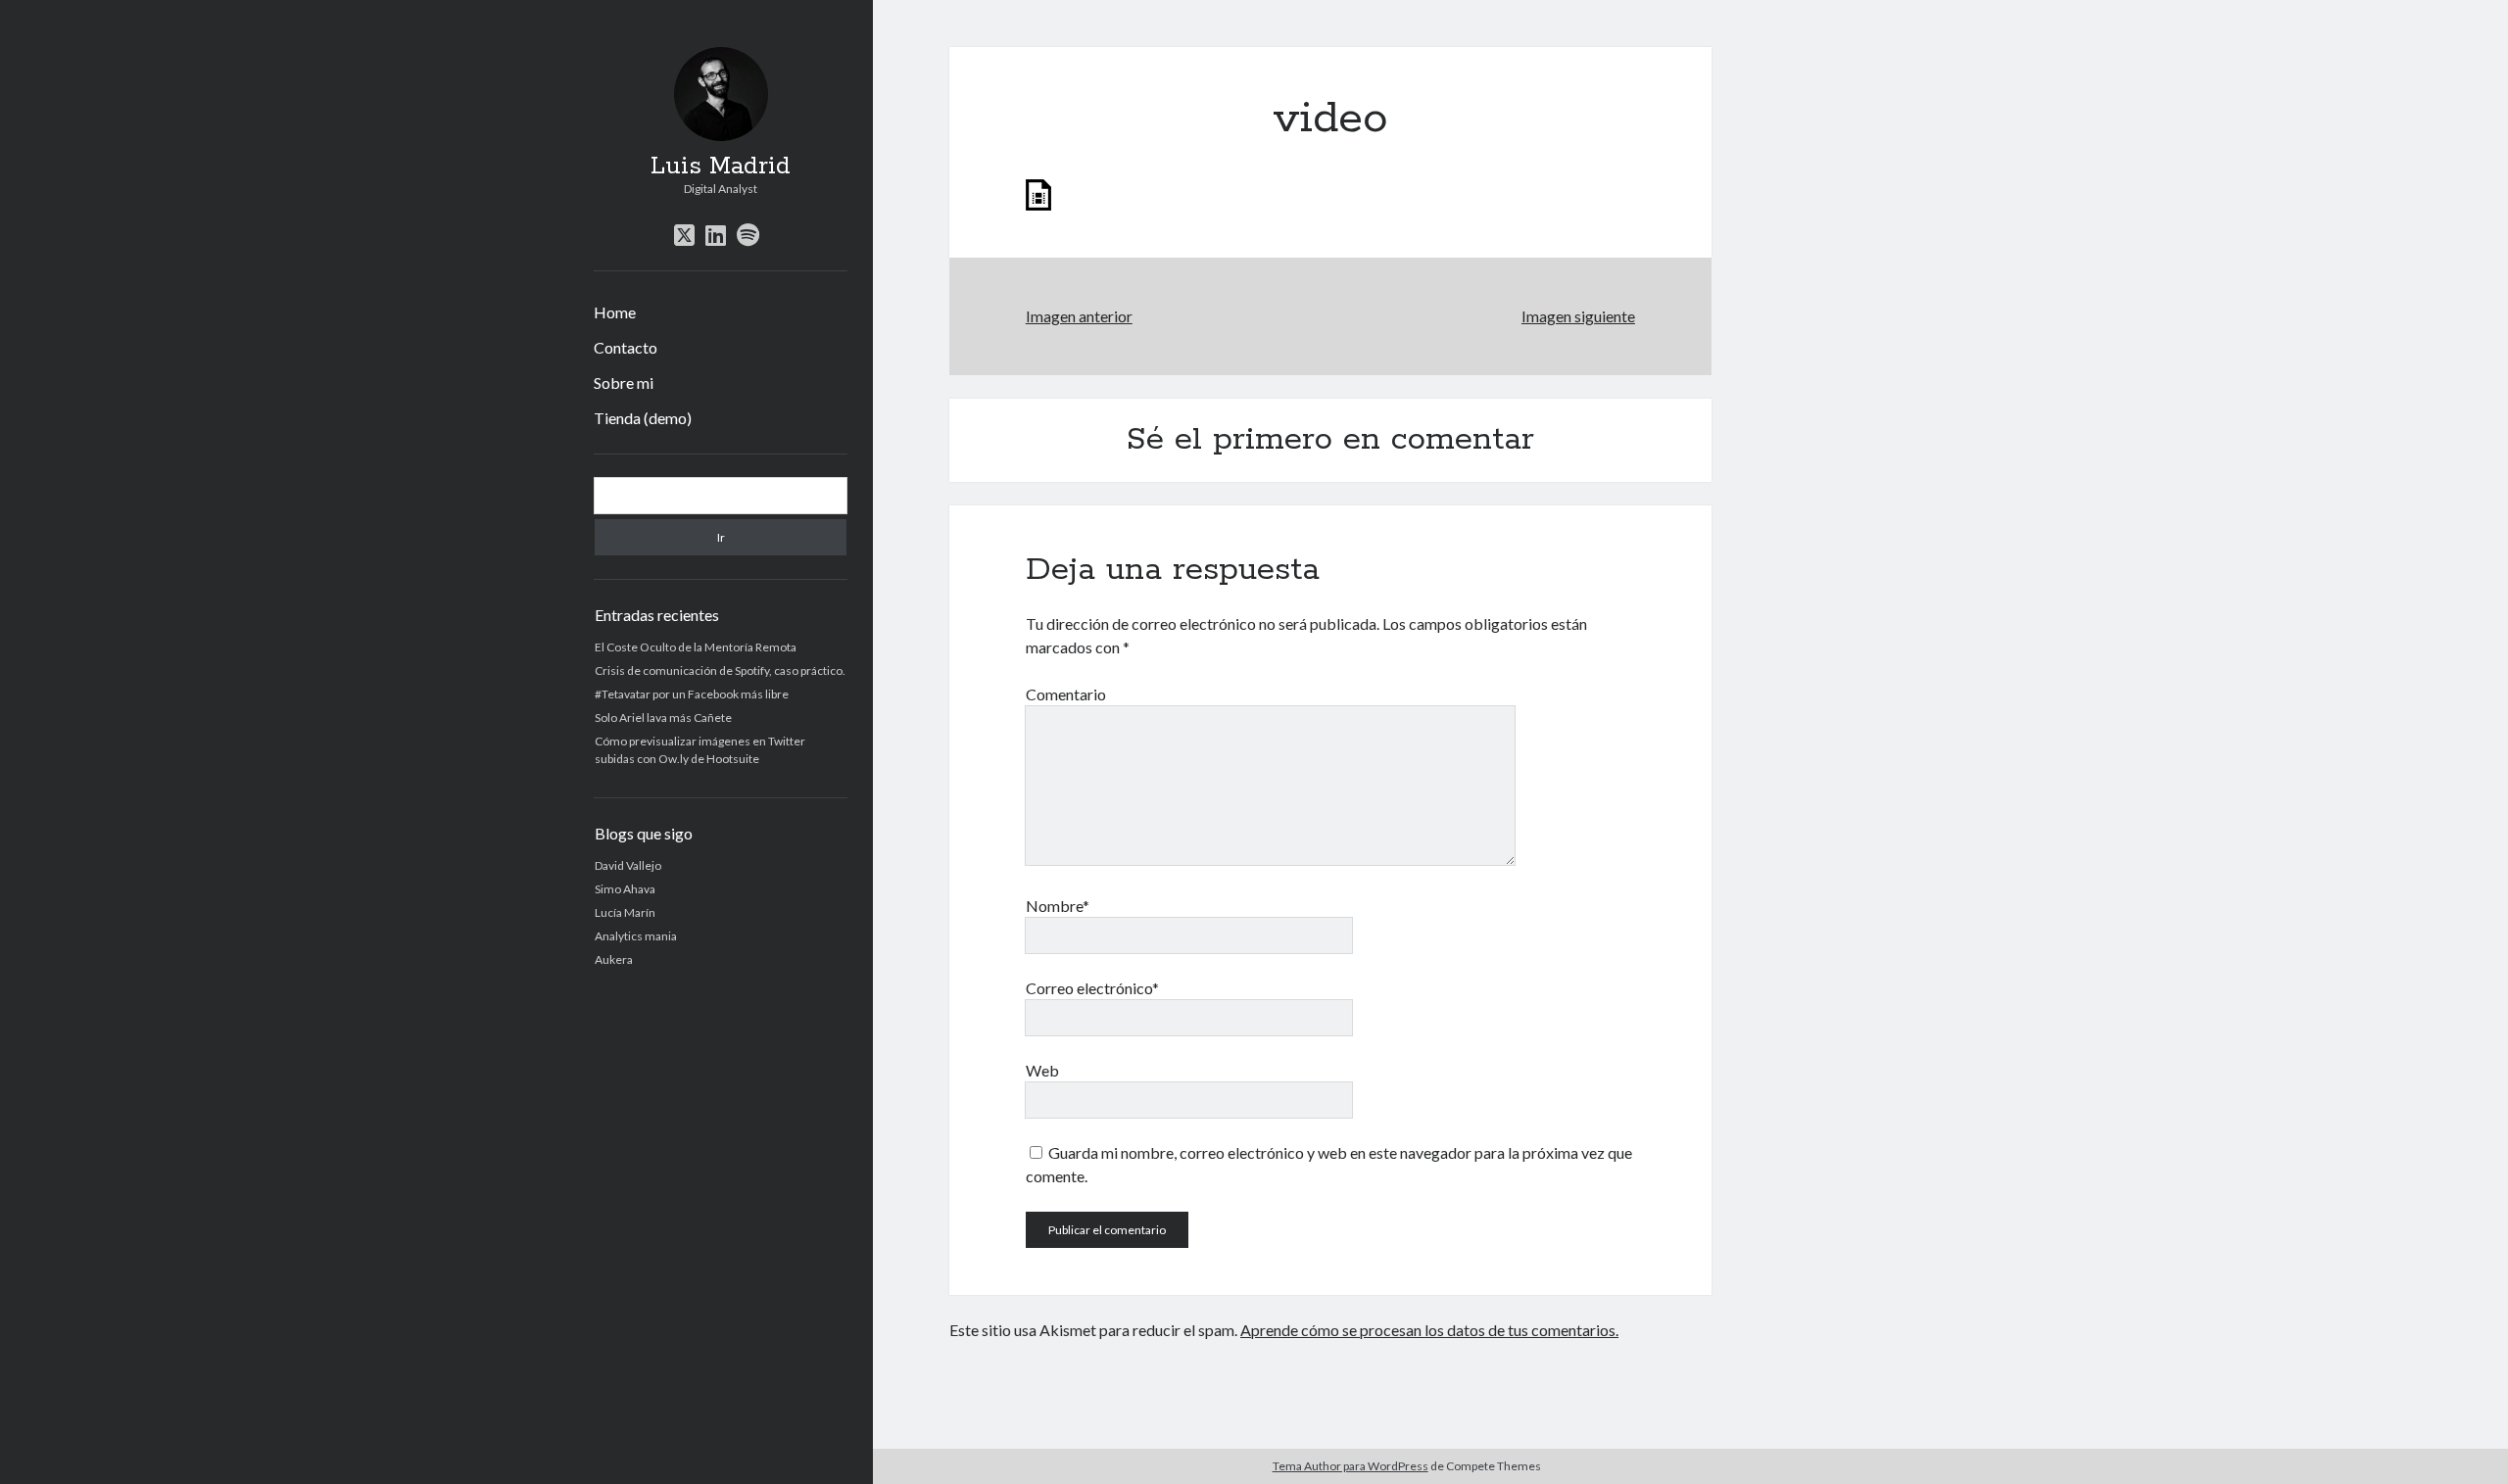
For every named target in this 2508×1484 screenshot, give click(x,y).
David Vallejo (628, 865)
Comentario (1066, 694)
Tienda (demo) (643, 418)
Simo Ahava (625, 889)
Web (1042, 1070)
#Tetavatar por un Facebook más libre (692, 694)
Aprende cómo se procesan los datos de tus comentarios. (1429, 1330)
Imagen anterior (1079, 316)
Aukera (614, 959)
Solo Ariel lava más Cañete (663, 718)
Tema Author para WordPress (1350, 1466)
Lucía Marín (625, 912)
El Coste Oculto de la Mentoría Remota (696, 647)
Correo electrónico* (1092, 988)
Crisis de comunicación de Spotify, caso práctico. (720, 670)
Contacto (626, 347)
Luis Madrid (721, 167)
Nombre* (1058, 906)
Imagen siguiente (1578, 316)
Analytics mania (636, 936)
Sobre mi (624, 383)
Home (615, 312)
